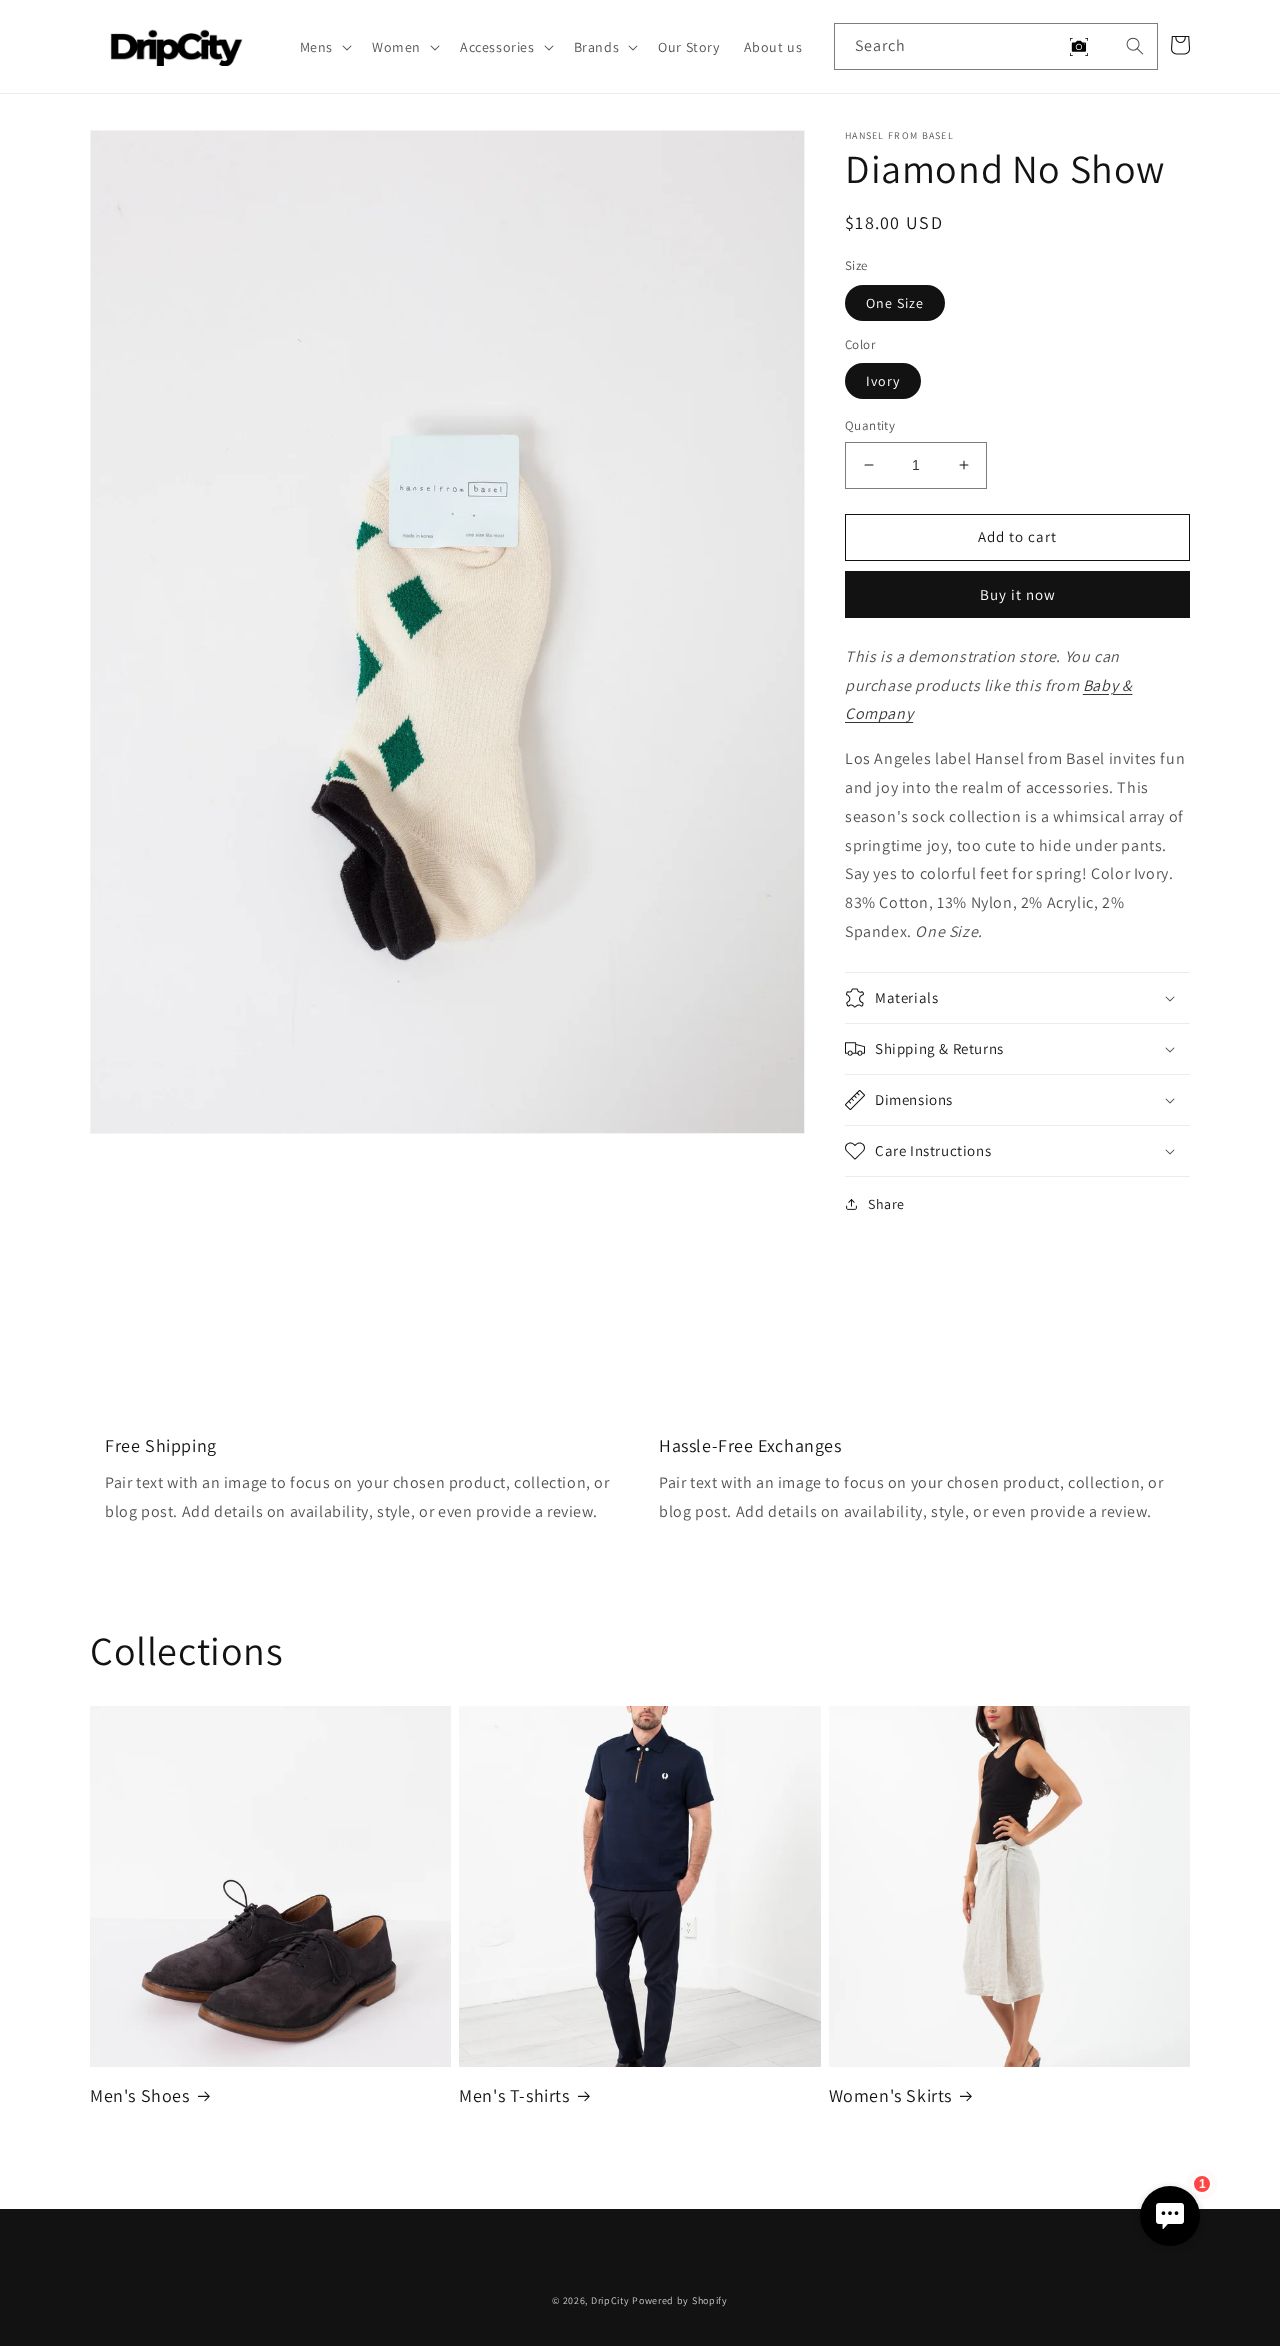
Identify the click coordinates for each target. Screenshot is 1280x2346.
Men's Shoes (140, 2095)
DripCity (610, 2300)
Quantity (870, 425)
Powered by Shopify (680, 2300)
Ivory (883, 381)
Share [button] (886, 1204)
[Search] (1135, 46)
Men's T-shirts (514, 2095)
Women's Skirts (890, 2095)
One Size (895, 303)
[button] (324, 47)
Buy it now (1018, 594)
